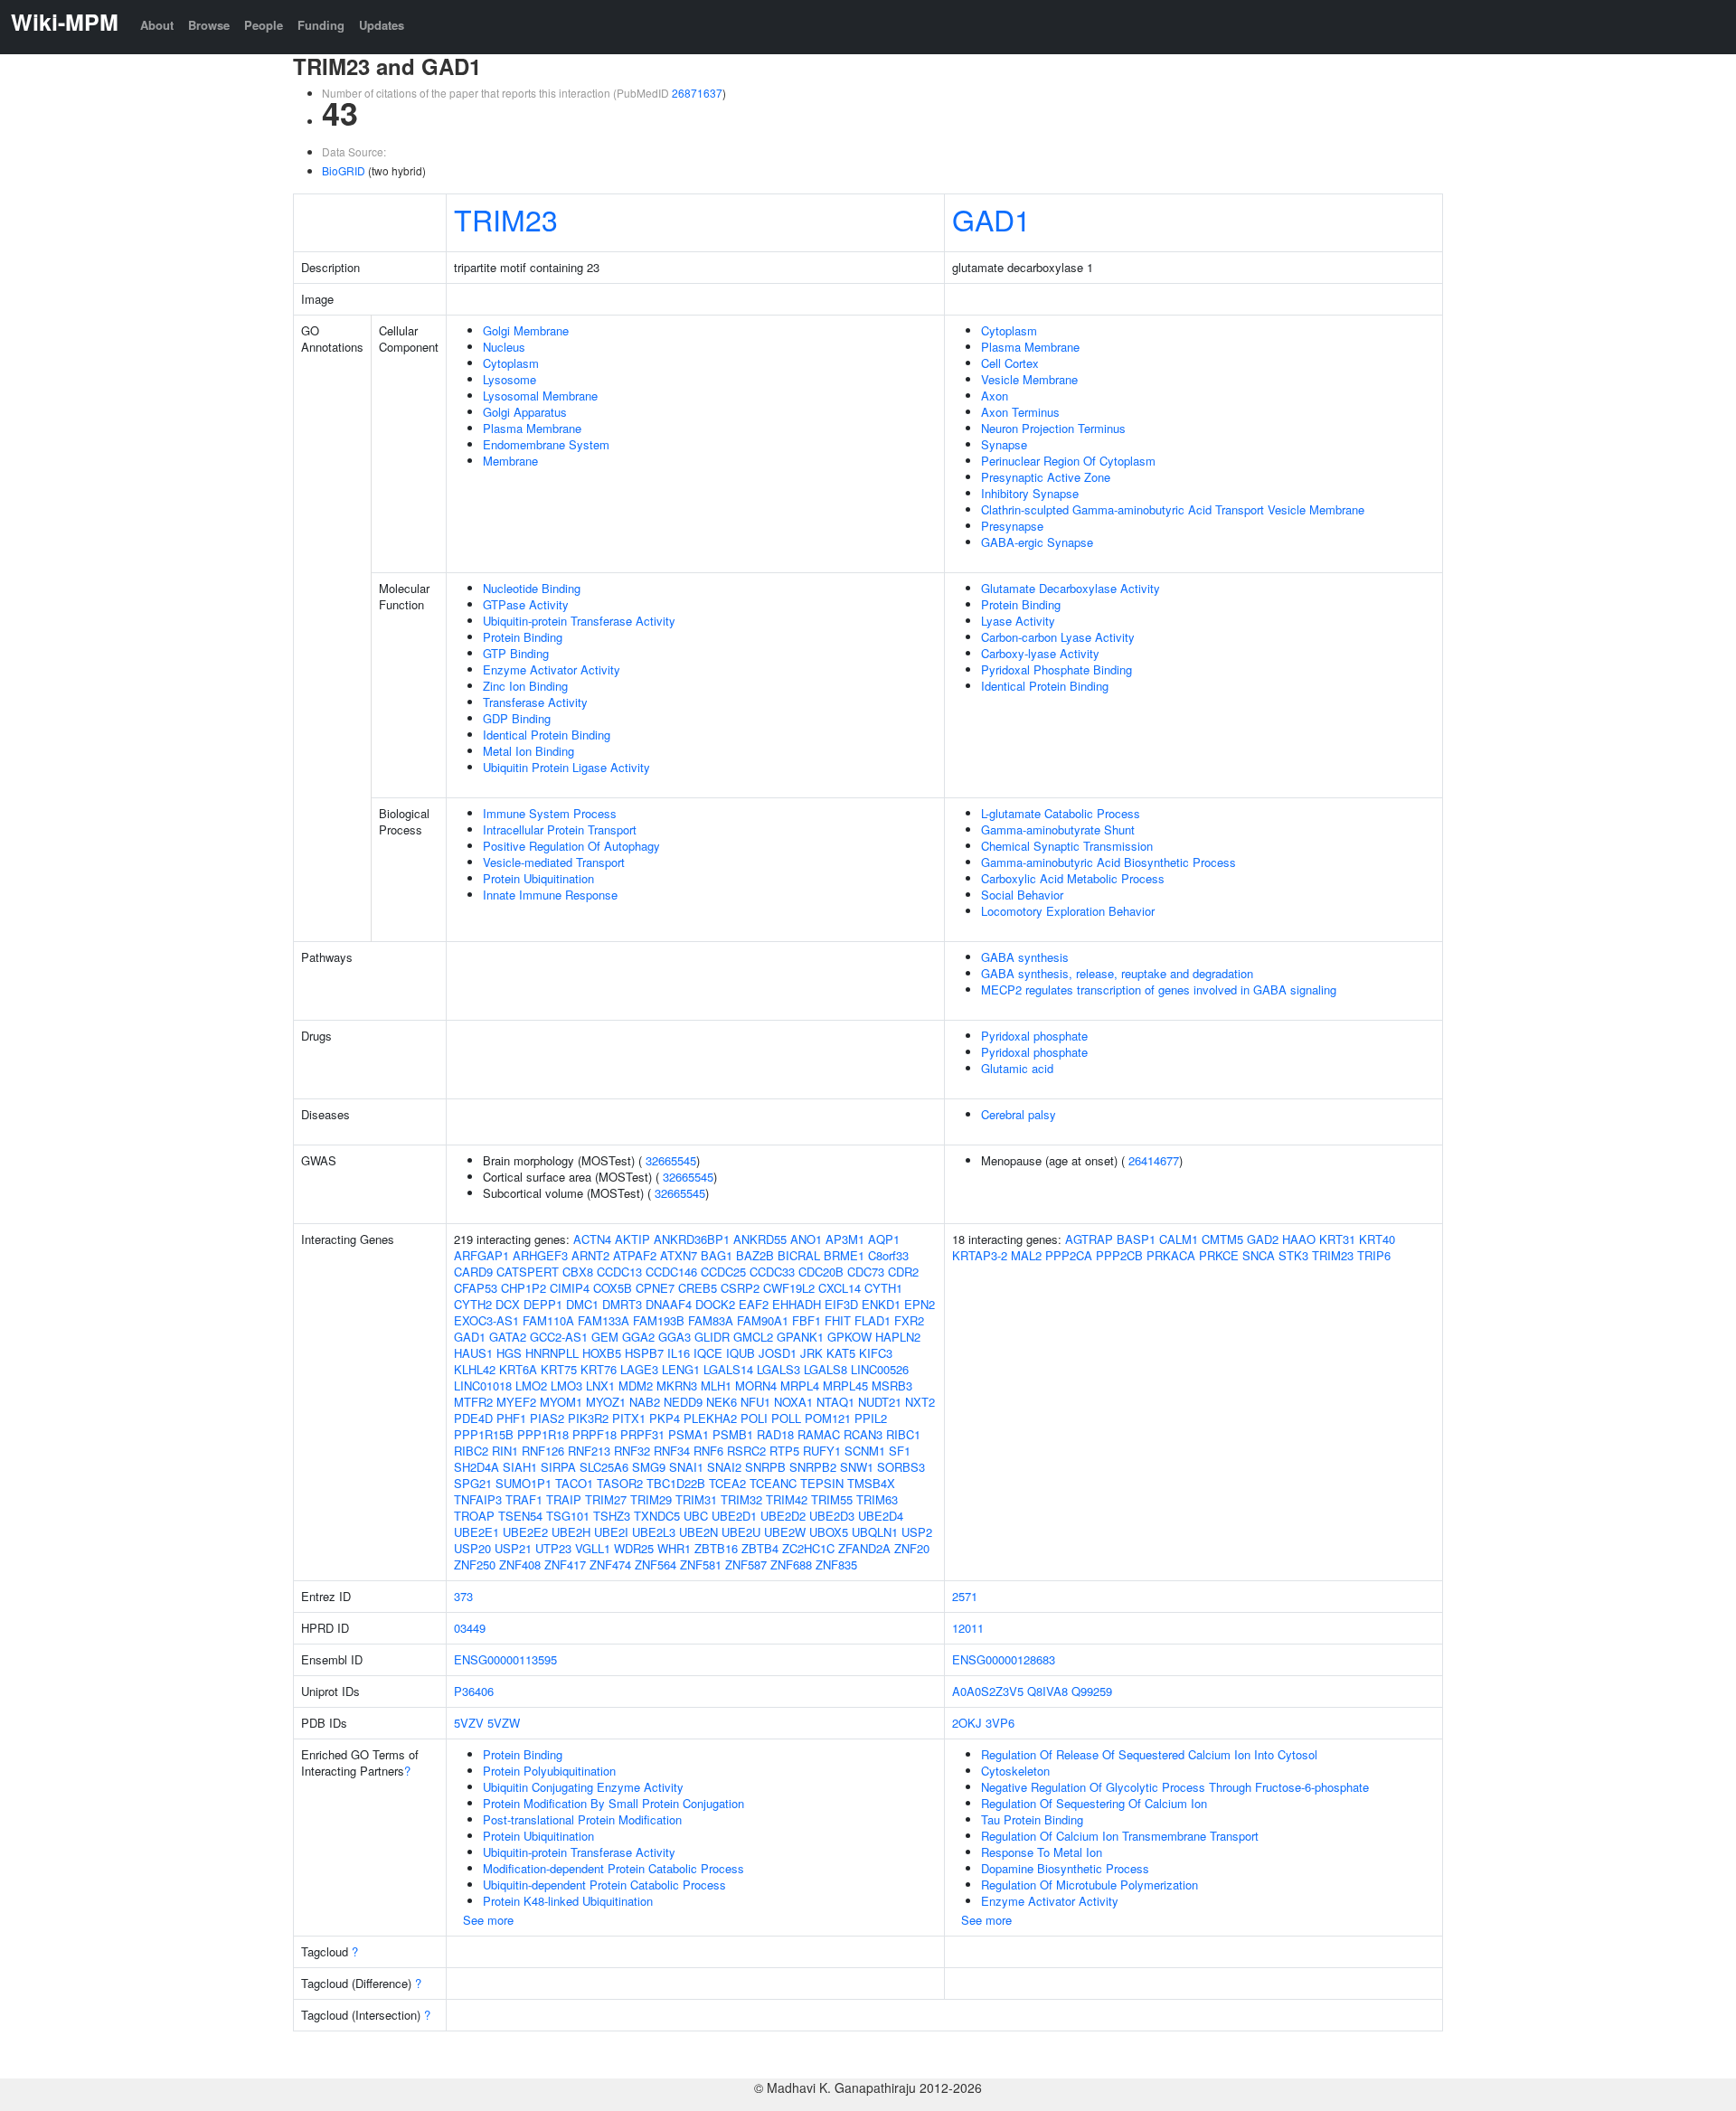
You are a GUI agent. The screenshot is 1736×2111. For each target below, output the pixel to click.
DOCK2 (715, 1304)
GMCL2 (753, 1337)
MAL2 (1026, 1255)
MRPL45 (845, 1385)
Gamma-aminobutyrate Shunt (1058, 829)
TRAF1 (524, 1499)
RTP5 (784, 1451)
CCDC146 (671, 1272)
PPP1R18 (543, 1434)
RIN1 (505, 1451)
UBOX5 (829, 1532)
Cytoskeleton (1015, 1771)
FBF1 (807, 1320)
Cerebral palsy (1019, 1114)
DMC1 (582, 1304)
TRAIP (564, 1499)
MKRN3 (677, 1385)
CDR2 (903, 1272)
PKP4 (665, 1418)
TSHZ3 (612, 1516)
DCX (508, 1304)
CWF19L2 (789, 1288)
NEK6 (722, 1402)
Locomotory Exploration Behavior (1068, 911)
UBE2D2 (783, 1516)
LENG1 (681, 1369)
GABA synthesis (1025, 957)
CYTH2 (473, 1304)
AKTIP (632, 1239)
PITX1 (629, 1418)
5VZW (504, 1723)
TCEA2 (727, 1483)
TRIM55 (832, 1499)
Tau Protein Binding (1032, 1819)
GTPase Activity (526, 604)
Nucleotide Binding (532, 588)
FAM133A (604, 1320)
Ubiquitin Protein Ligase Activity (566, 767)
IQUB (741, 1353)
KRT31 (1337, 1239)
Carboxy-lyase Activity (1040, 653)
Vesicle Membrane (1029, 379)
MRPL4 (800, 1385)
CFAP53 (476, 1288)
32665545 (671, 1160)
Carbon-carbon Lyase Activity (1058, 637)
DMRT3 (622, 1304)
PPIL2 (871, 1418)
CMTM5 (1222, 1239)
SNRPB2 (813, 1467)
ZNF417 (565, 1564)
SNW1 (857, 1467)
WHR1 (674, 1548)
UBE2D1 (734, 1516)
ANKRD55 (760, 1239)
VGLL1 (593, 1548)
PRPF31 (642, 1434)
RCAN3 (863, 1434)
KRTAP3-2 (980, 1255)
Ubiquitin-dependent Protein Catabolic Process (604, 1885)
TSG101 (568, 1516)
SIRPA (558, 1467)
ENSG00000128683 (1004, 1659)
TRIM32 (741, 1499)
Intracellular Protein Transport (560, 829)
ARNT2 (590, 1255)
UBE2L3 (654, 1532)
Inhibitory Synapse (1030, 493)
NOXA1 (793, 1402)
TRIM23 (506, 219)
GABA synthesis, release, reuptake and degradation (1117, 973)
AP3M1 (845, 1239)
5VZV (469, 1723)
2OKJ (967, 1723)
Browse (209, 25)
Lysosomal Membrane (540, 396)
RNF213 (589, 1451)
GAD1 (991, 219)
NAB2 (645, 1402)
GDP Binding (517, 718)
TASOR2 (620, 1483)
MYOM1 (561, 1402)
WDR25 (634, 1548)
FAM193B (659, 1320)
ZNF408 (520, 1564)
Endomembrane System (546, 444)
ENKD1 (881, 1304)
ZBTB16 (716, 1548)
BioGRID (344, 170)
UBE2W (785, 1532)
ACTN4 (592, 1239)
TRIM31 (696, 1499)
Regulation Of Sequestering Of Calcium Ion (1094, 1803)
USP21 (513, 1548)
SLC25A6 (604, 1467)
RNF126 (543, 1451)
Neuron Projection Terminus (1053, 428)
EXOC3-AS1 (486, 1320)
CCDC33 (772, 1272)
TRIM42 (787, 1499)
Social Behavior (1022, 895)
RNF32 (632, 1451)
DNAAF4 (669, 1304)
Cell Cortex (1010, 363)
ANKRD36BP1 (692, 1239)
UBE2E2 (525, 1532)
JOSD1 (778, 1353)
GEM (605, 1337)
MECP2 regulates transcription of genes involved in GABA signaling (1159, 990)
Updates (382, 25)
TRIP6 (1374, 1255)
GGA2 (638, 1337)
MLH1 (716, 1385)
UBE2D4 (881, 1516)
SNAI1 (686, 1467)
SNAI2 (724, 1467)
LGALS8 (826, 1369)
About (157, 25)
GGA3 (675, 1337)
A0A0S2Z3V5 (988, 1691)
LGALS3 (778, 1369)
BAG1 (717, 1255)
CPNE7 (655, 1288)
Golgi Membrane (526, 330)
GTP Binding (516, 653)
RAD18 (775, 1434)
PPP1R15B (484, 1434)
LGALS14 (728, 1369)
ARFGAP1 (481, 1255)
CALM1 (1179, 1239)
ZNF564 (656, 1564)
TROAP (474, 1516)
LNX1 (600, 1385)
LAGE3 (639, 1369)
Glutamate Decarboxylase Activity (1071, 588)
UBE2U (741, 1532)
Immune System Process (550, 813)
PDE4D (473, 1418)
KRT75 (559, 1369)
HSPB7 (644, 1353)
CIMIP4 (570, 1288)
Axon (995, 396)
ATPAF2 (635, 1255)
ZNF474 (610, 1564)
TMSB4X (871, 1483)
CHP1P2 (524, 1288)
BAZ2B (755, 1255)
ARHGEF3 (540, 1255)
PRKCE (1219, 1255)
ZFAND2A (864, 1548)
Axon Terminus (1020, 412)
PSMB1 (733, 1434)
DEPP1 (543, 1304)
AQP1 (884, 1239)
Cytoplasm (511, 363)
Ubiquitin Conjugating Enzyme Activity (583, 1787)
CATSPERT (528, 1272)
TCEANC (773, 1483)
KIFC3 (876, 1353)
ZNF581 (701, 1564)
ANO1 (806, 1239)
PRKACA (1171, 1255)
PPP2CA (1069, 1255)
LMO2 (531, 1385)
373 (463, 1596)
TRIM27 (606, 1499)
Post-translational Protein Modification (582, 1819)
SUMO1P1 (524, 1483)
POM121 (828, 1418)
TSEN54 (520, 1516)
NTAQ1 (835, 1402)
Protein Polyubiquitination (549, 1771)
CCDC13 (619, 1272)
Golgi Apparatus (525, 412)
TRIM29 (651, 1499)
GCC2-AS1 (559, 1337)
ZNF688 (791, 1564)
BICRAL (799, 1255)
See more (488, 1920)
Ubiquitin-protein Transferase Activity (579, 621)
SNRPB (765, 1467)
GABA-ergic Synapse (1037, 542)
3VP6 (1000, 1723)
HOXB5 (602, 1353)
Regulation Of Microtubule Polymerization (1090, 1885)
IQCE (708, 1353)
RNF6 (708, 1451)
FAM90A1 (763, 1320)
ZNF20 (912, 1548)
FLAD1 (873, 1320)
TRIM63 (877, 1499)
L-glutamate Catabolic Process (1061, 813)
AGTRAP (1089, 1239)
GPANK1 (800, 1337)
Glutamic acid (1017, 1068)
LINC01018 (483, 1385)
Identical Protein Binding (547, 735)
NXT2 (920, 1402)
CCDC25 (723, 1272)
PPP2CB (1119, 1255)
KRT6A (518, 1369)
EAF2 (754, 1304)
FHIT (838, 1320)
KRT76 (599, 1369)
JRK (811, 1353)
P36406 (474, 1691)
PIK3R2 (588, 1418)
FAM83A (711, 1320)
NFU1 (755, 1402)
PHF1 (511, 1418)
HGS (509, 1353)
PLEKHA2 (710, 1418)
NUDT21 (880, 1402)
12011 (968, 1628)
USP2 (917, 1532)
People (264, 25)
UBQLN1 (875, 1532)
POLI (754, 1418)
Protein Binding (523, 637)
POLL (786, 1418)
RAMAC (819, 1434)
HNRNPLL (552, 1353)
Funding (321, 25)
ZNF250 (475, 1564)
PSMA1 (689, 1434)
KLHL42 (475, 1369)
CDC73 (866, 1272)
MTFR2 (473, 1402)
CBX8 (578, 1272)
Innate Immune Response (550, 895)
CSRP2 (740, 1288)
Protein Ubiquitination (538, 878)
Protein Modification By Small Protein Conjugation (613, 1803)
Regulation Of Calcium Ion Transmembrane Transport (1120, 1836)
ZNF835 (836, 1564)
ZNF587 (746, 1564)
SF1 (900, 1451)
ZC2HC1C (808, 1548)
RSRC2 (746, 1451)
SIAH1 (520, 1467)
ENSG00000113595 (505, 1659)
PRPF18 (594, 1434)
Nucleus (504, 347)
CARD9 (473, 1272)
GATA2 (508, 1337)
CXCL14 (840, 1288)
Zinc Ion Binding (525, 686)
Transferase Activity (535, 702)
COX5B (613, 1288)
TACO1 (574, 1483)
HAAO (1299, 1239)
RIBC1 (903, 1434)
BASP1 (1136, 1239)
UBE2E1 (476, 1532)
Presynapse (1012, 526)
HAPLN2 (898, 1337)
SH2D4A (476, 1467)
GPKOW (849, 1337)
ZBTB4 (760, 1548)
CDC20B (821, 1272)
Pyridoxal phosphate (1034, 1036)
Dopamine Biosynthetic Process (1065, 1868)
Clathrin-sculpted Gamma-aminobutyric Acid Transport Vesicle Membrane (1173, 509)
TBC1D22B (676, 1483)
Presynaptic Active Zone (1046, 477)
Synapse (1004, 444)
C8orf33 (888, 1255)
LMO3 (566, 1385)
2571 (965, 1596)
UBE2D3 (832, 1516)
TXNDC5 (657, 1516)
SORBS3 (901, 1467)
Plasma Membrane (532, 428)
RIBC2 (471, 1451)
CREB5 (698, 1288)
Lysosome (509, 379)
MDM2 (636, 1385)
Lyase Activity (1018, 621)
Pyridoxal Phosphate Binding (1057, 669)
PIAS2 (547, 1418)
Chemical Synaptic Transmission (1067, 846)
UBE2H (571, 1532)
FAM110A (548, 1320)
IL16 (679, 1353)
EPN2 (920, 1304)
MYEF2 (516, 1402)
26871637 (697, 93)
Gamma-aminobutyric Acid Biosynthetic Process (1109, 862)
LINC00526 (880, 1369)
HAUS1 (473, 1353)
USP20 (472, 1548)
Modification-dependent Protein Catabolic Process (613, 1868)
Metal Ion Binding (528, 751)
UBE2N (698, 1532)
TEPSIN (822, 1483)
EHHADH (797, 1304)
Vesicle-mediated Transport (554, 862)
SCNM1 (865, 1451)
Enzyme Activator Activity (552, 669)
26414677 (1154, 1160)
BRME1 (844, 1255)
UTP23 (553, 1548)
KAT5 (841, 1353)
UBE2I (611, 1532)
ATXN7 (679, 1255)
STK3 (1293, 1255)
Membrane (510, 461)
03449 (470, 1628)
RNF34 (672, 1451)
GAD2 (1263, 1239)
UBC (696, 1516)
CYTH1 (883, 1288)
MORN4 (756, 1385)
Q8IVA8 (1047, 1691)
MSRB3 (892, 1385)
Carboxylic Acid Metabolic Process (1073, 878)
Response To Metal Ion (1042, 1852)
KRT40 (1377, 1239)
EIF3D (841, 1304)
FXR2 (909, 1320)
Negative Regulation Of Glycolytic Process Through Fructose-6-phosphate (1175, 1787)
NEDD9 (683, 1402)
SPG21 (473, 1483)
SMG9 (649, 1467)
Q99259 (1092, 1691)
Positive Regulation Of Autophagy (571, 846)
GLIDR (712, 1337)
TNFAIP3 (478, 1499)
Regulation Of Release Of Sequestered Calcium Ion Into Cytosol (1149, 1754)
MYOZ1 (606, 1402)
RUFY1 (822, 1451)
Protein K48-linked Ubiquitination (568, 1901)
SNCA (1259, 1255)
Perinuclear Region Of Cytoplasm (1068, 461)
